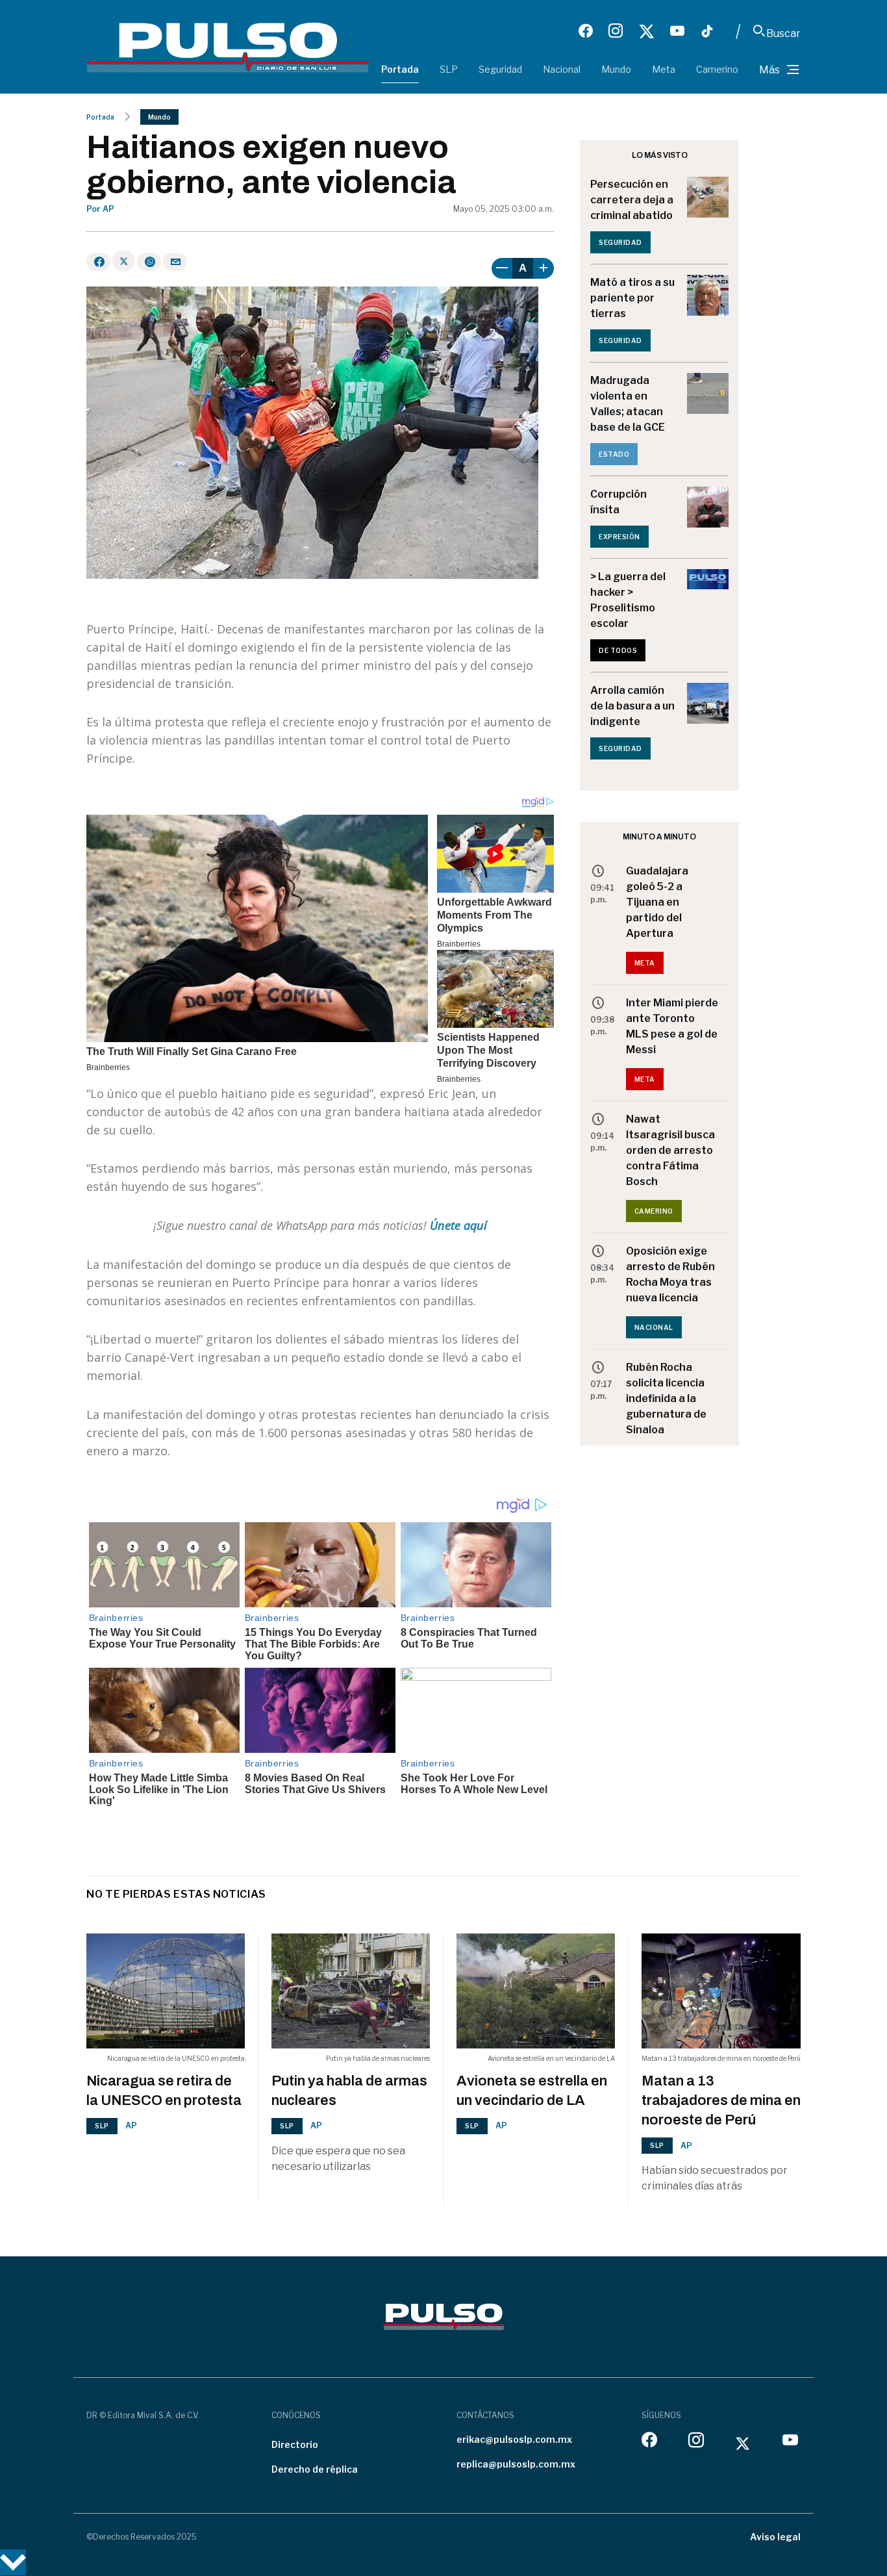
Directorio (295, 2444)
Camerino (717, 69)
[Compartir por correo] (175, 262)
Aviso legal (775, 2537)
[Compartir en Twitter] (124, 261)
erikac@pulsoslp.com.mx (514, 2439)
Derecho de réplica (315, 2469)
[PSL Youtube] (677, 31)
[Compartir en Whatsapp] (149, 262)
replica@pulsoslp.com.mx (516, 2464)
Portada (400, 69)
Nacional (562, 69)
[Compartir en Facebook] (98, 262)
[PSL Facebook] (586, 31)
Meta (664, 69)
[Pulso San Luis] (228, 46)
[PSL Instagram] (616, 31)
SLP (449, 69)
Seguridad (500, 69)
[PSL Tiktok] (707, 31)
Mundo (616, 69)
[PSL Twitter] (646, 31)
